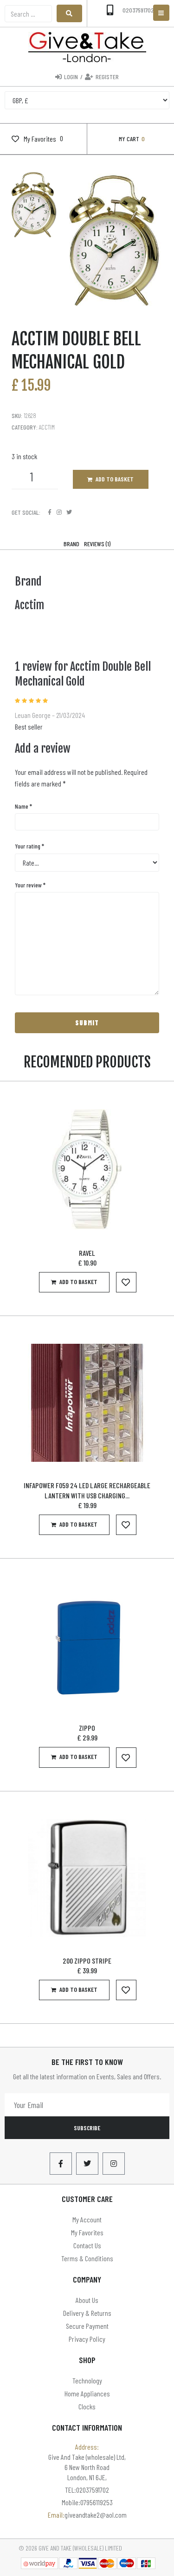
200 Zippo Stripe (87, 1961)
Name (23, 806)
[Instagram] (59, 512)
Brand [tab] (71, 544)
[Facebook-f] (61, 2164)
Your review (30, 885)
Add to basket (115, 479)
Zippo (87, 1728)
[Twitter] (69, 512)
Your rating (29, 846)
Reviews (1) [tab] (97, 544)
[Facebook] (49, 512)
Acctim (47, 427)
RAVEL (87, 1253)
